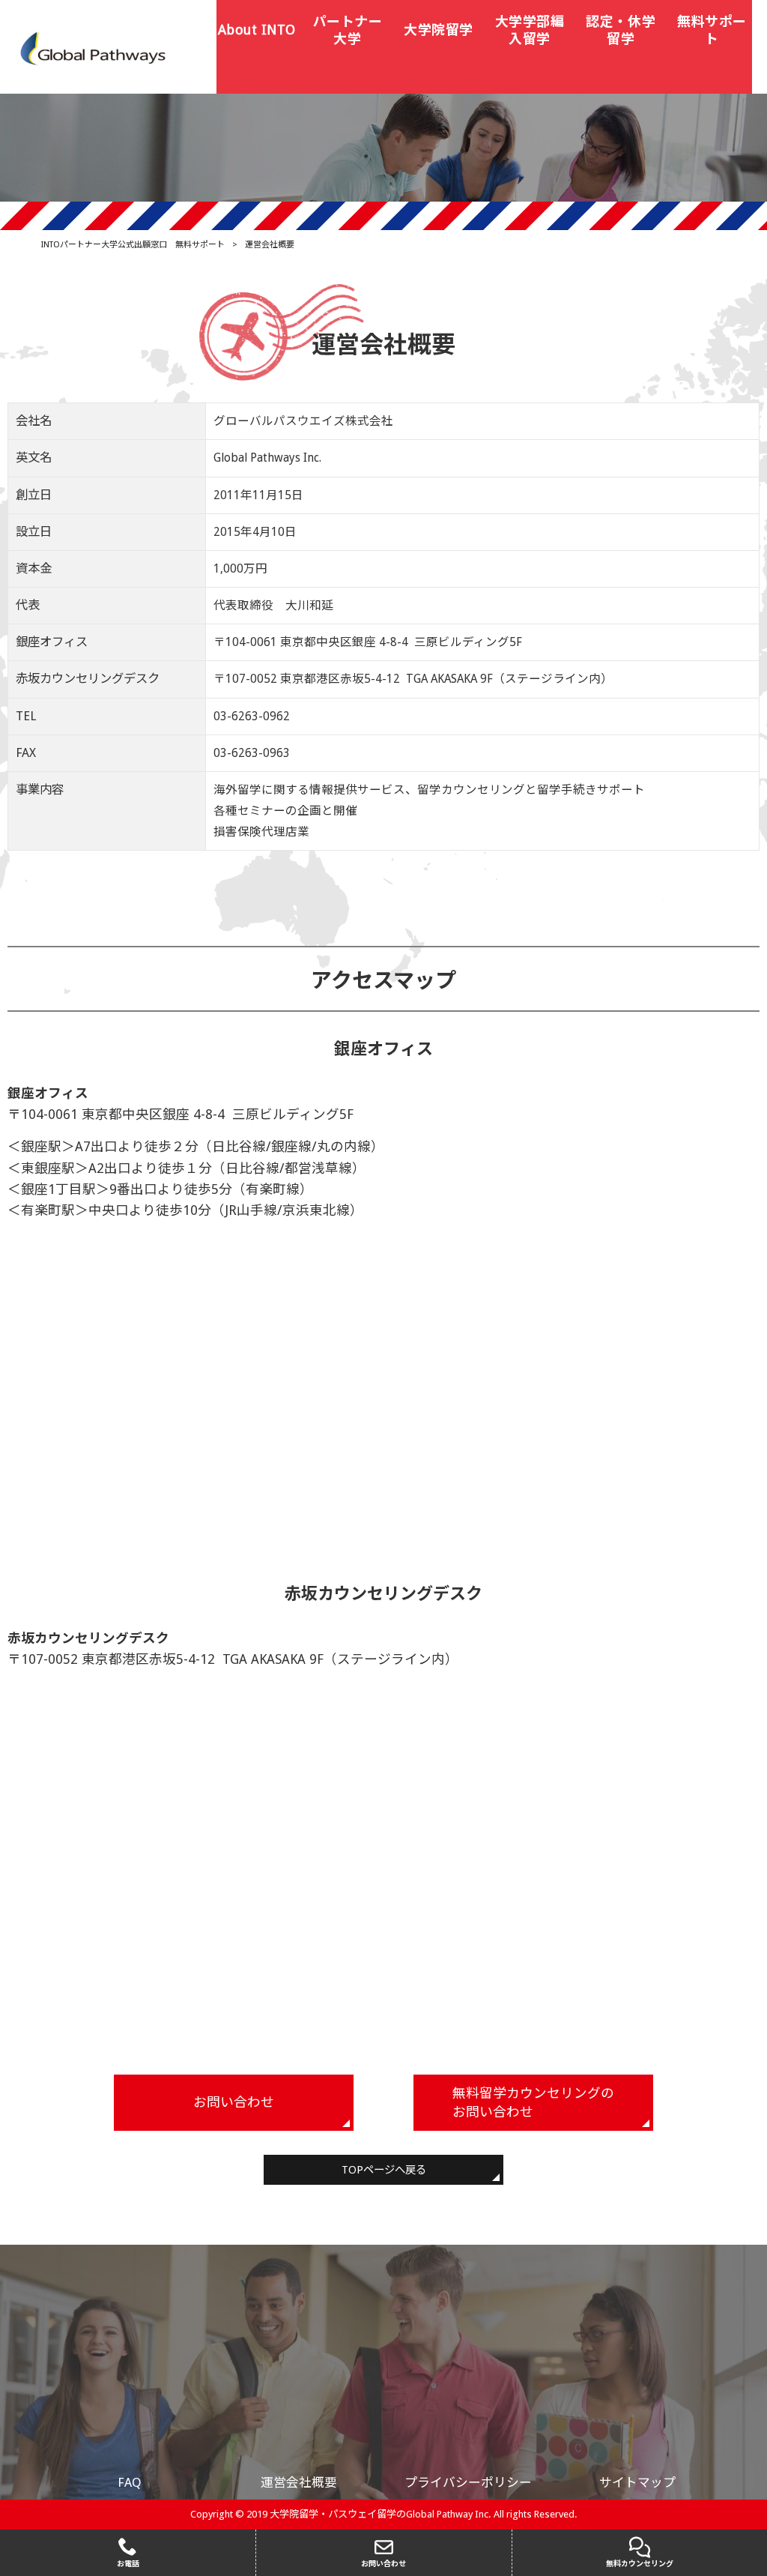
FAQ (130, 2482)
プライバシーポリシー (468, 2482)
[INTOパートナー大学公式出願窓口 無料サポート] (94, 48)
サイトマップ (637, 2482)
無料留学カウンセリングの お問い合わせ (533, 2103)
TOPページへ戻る (384, 2170)
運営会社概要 (299, 2482)
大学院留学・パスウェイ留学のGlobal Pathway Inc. (381, 2514)
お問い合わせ (234, 2102)
